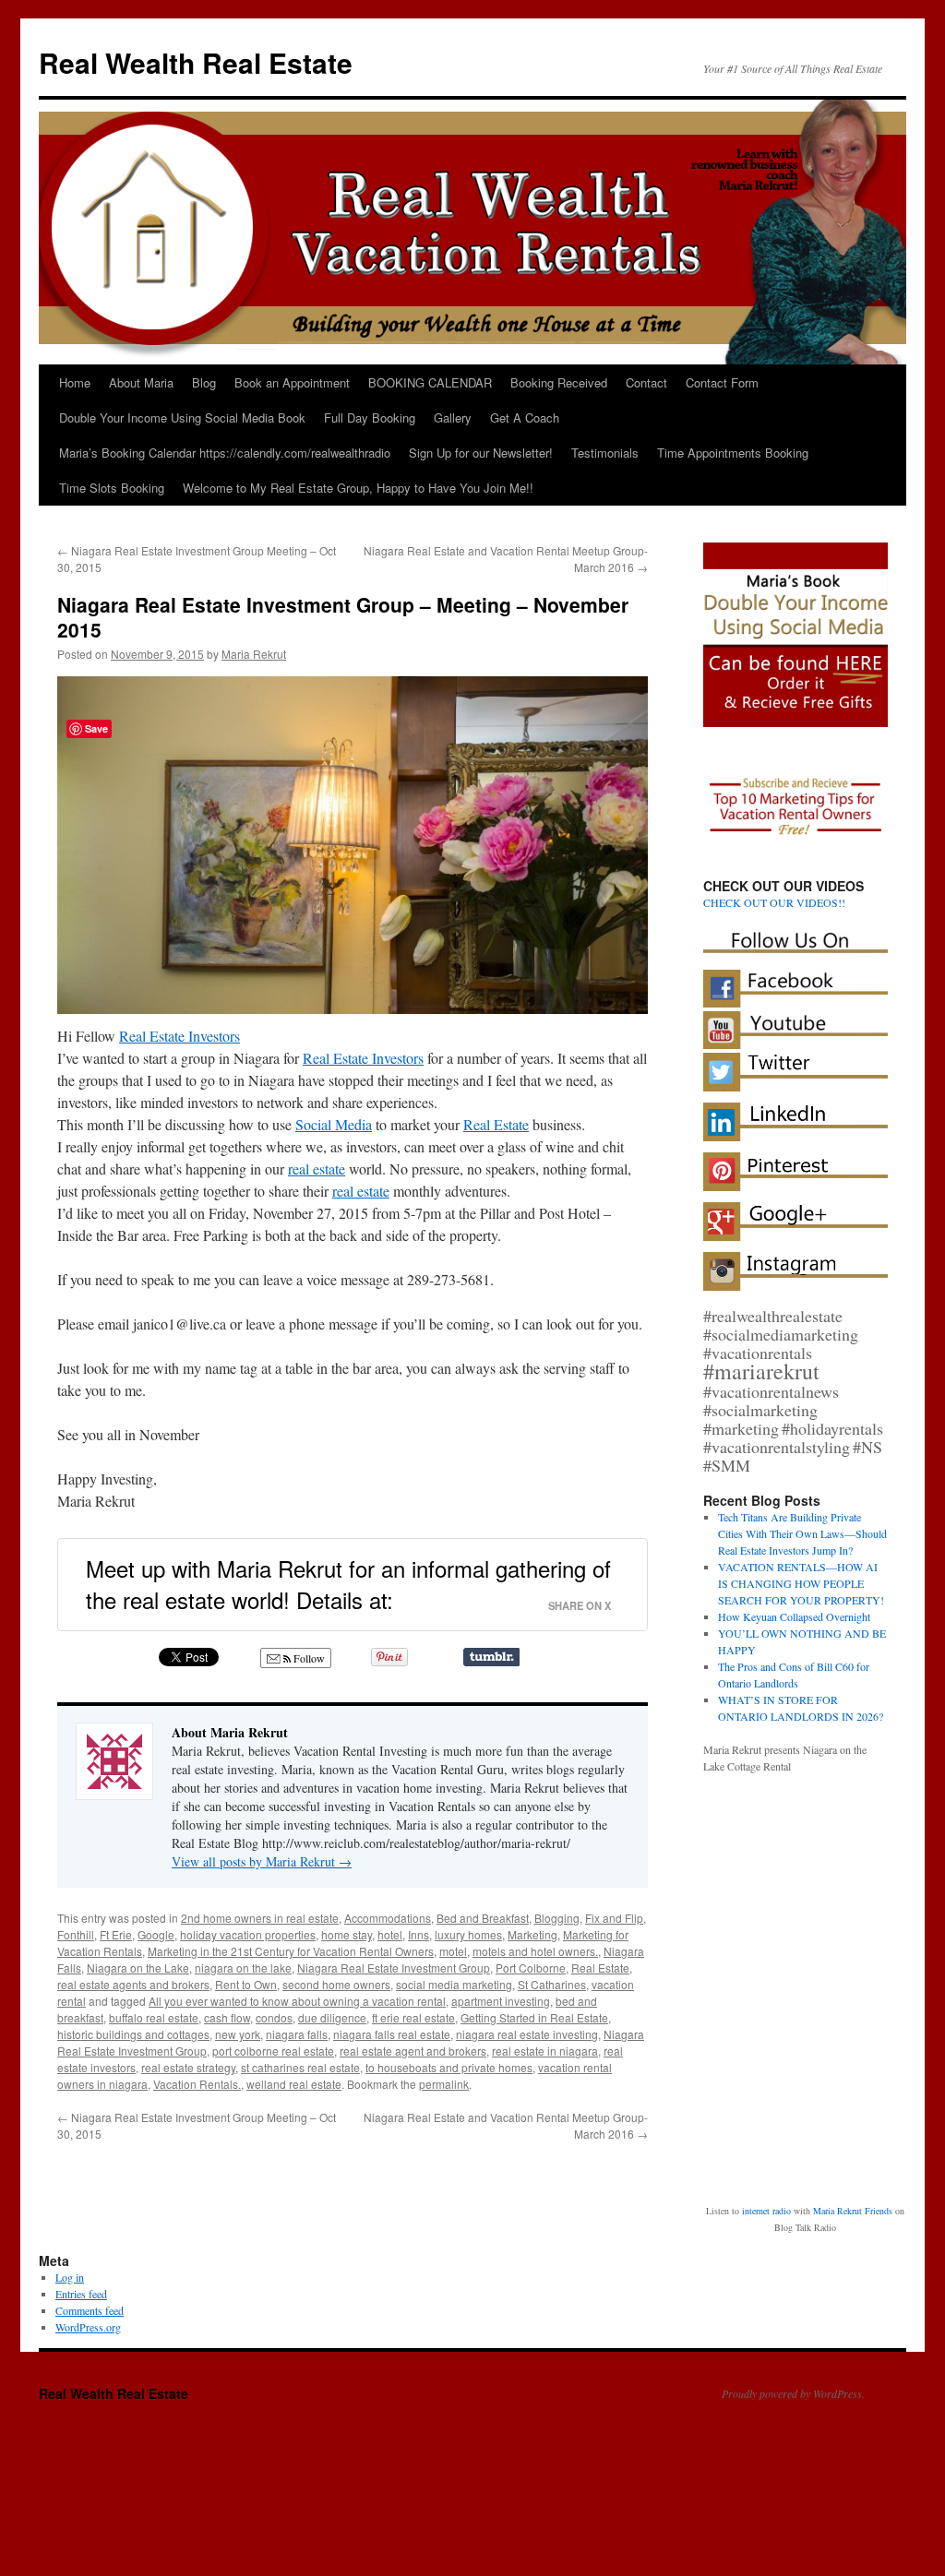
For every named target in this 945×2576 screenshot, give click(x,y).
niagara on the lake (243, 1968)
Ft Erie (116, 1934)
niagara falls (297, 2034)
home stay (347, 1934)
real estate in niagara (545, 2051)
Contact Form (722, 382)
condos (274, 2017)
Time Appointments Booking (733, 453)
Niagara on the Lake (138, 1968)
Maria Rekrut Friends (853, 2100)
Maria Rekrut (254, 654)
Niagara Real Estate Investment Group (394, 1968)
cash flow (227, 2017)
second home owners (336, 1984)
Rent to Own (246, 1984)
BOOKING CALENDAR (430, 382)
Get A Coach (525, 417)
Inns (419, 1934)
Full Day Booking (370, 417)
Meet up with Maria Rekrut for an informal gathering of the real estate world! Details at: (348, 1584)
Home (75, 382)
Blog (204, 382)
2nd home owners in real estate (260, 1918)
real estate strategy (188, 2067)
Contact (646, 382)
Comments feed (90, 2234)
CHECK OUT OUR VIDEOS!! (774, 902)
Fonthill (76, 1934)
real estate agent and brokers (413, 2051)
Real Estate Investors (179, 1036)
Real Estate (496, 1124)
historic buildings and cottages (133, 2034)
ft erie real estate (413, 2017)
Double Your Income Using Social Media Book (182, 417)
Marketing (532, 1934)
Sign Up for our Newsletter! (481, 453)
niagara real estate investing (527, 2034)
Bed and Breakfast (483, 1918)
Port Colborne (531, 1968)
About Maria (141, 382)
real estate (317, 1169)
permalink (444, 2084)
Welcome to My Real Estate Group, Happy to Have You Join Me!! (358, 488)
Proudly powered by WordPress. (793, 2317)
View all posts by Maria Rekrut (262, 1861)
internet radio (766, 2100)
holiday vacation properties (248, 1934)
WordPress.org (88, 2250)
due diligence (332, 2017)
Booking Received (559, 382)
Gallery (453, 417)
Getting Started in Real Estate (534, 2017)
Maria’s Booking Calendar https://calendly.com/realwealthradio (225, 453)
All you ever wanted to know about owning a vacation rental (297, 2001)
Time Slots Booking (112, 488)
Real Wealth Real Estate (196, 62)
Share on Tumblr (491, 1657)
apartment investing (501, 2001)
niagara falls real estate (392, 2034)
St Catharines (552, 1984)
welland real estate (294, 2084)
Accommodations (388, 1918)
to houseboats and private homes (449, 2067)
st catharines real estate (300, 2067)
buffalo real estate (154, 2017)
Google (156, 1934)
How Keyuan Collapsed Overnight (794, 1616)
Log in (70, 2200)
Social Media (334, 1124)
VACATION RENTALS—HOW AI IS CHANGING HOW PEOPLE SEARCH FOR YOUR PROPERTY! (801, 1583)
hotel (390, 1934)
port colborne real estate (273, 2051)
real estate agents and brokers (133, 1984)
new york (238, 2034)
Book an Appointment (292, 382)
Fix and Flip (614, 1918)
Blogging (557, 1918)
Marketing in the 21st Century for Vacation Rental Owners (291, 1951)
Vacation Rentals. (197, 2084)
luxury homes (468, 1934)
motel (453, 1951)
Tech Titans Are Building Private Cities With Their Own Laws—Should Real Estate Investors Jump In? (802, 1533)
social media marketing (454, 1984)
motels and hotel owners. (535, 1951)
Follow (308, 1658)
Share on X (580, 1605)
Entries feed (81, 2217)
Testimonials (605, 453)
